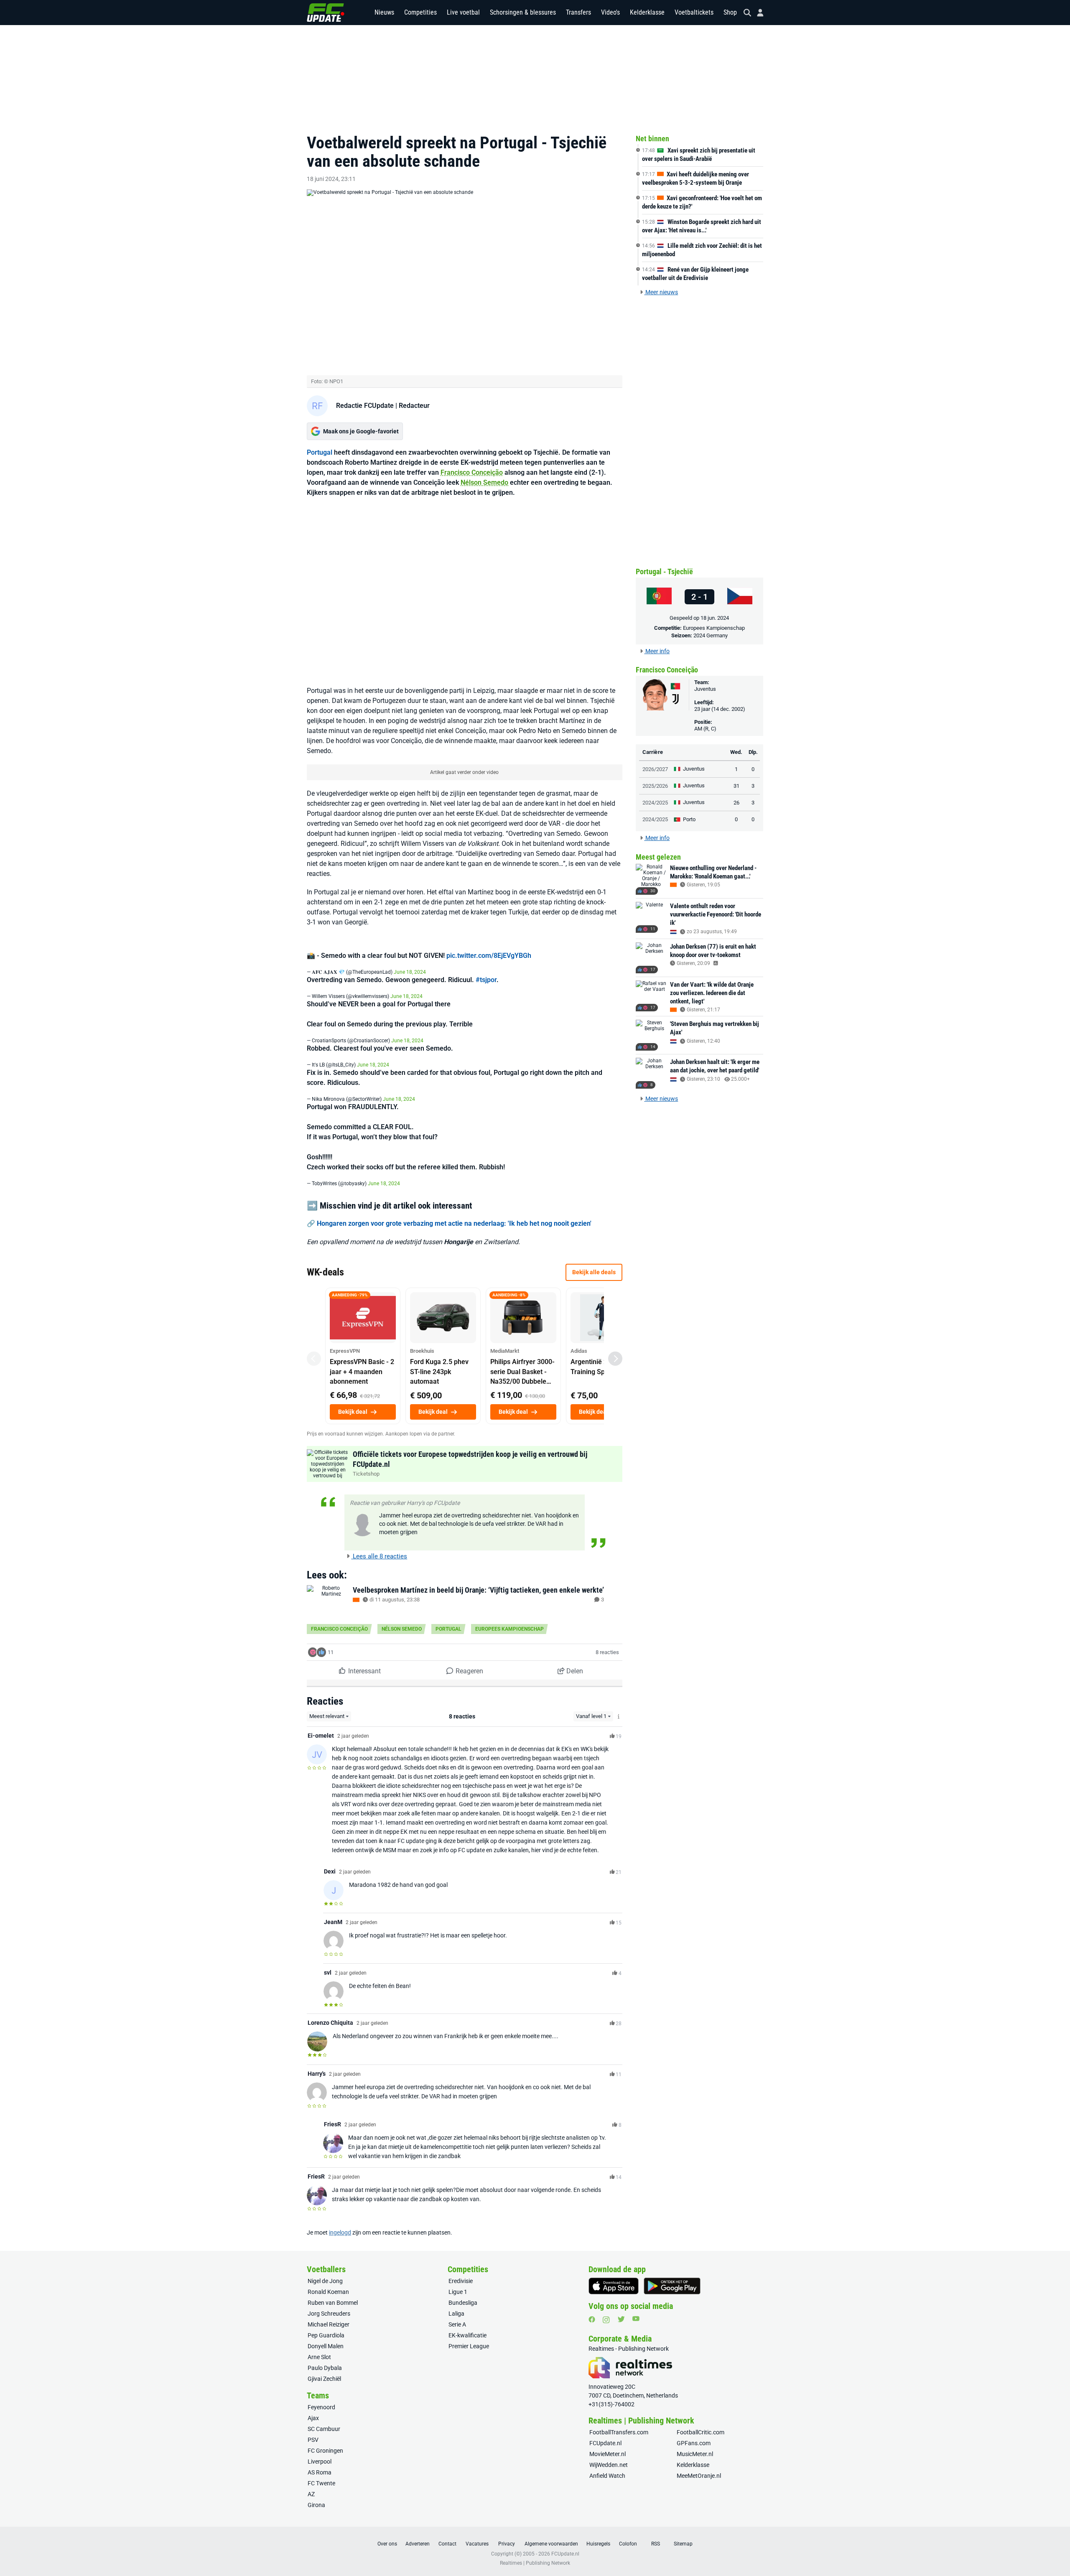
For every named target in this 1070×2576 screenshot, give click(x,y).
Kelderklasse (647, 12)
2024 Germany (711, 635)
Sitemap (683, 2544)
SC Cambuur (324, 2429)
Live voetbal (463, 12)
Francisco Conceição (472, 472)
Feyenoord (321, 2407)
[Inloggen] (757, 13)
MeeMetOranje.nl (699, 2476)
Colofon (628, 2544)
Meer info (657, 651)
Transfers (578, 12)
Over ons (387, 2544)
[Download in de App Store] (614, 2286)
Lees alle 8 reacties (379, 1556)
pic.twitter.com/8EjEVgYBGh (489, 956)
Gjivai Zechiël (324, 2379)
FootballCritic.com (701, 2432)
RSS (656, 2544)
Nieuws (384, 12)
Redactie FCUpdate (365, 406)
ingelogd (340, 2232)
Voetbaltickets (694, 12)
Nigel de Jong (325, 2281)
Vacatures (477, 2544)
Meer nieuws (661, 292)
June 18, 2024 (410, 972)
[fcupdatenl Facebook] (592, 2319)
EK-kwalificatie (467, 2335)
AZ (311, 2494)
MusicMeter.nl (695, 2454)
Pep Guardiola (326, 2335)
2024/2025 (655, 803)
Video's (610, 12)
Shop (730, 12)
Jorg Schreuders (329, 2314)
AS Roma (320, 2472)
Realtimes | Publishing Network (535, 2563)
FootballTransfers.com (619, 2432)
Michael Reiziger (329, 2324)
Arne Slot (319, 2357)
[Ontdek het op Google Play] (672, 2286)
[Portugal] (659, 597)
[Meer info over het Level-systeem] (619, 1717)
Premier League (469, 2346)
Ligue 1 (458, 2292)
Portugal (320, 452)
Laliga (456, 2314)
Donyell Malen (326, 2346)
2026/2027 (655, 769)
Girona (316, 2505)
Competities (420, 12)
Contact (447, 2544)
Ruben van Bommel (333, 2303)
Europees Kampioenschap (510, 1629)
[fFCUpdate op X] (621, 2319)
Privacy (507, 2544)
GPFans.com (694, 2443)
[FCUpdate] (326, 13)
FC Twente (321, 2483)
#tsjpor (486, 980)
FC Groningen (325, 2451)
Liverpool (320, 2461)
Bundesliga (463, 2303)
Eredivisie (461, 2281)
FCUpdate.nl (605, 2443)
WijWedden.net (609, 2465)
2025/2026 (655, 786)
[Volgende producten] (615, 1359)
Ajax (313, 2418)
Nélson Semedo (484, 482)
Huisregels (598, 2544)
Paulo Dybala (325, 2368)
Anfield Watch (607, 2476)
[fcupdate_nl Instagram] (606, 2320)
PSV (313, 2440)
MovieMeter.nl (608, 2454)
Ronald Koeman (328, 2292)
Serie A (457, 2324)
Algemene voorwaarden (551, 2544)
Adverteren (418, 2544)
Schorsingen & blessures (523, 12)
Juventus (705, 689)
